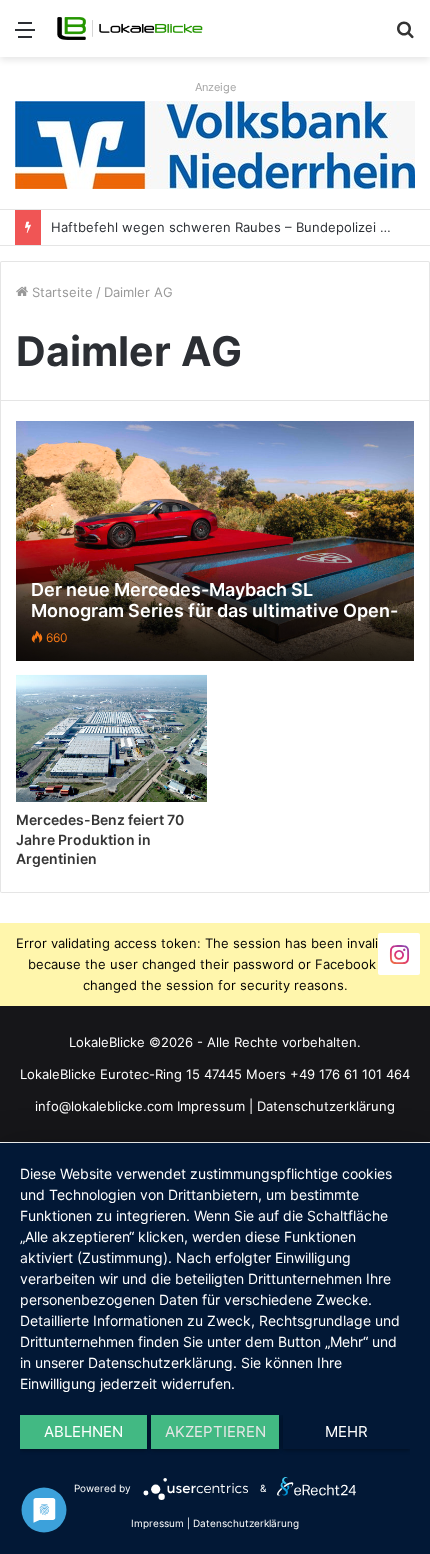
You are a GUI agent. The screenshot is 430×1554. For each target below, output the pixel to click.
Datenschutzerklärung (326, 1106)
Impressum (211, 1106)
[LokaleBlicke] (130, 28)
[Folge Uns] (399, 952)
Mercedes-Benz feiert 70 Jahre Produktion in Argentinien (100, 839)
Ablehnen (83, 1431)
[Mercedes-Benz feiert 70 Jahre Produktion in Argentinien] (111, 738)
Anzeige (215, 87)
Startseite (60, 292)
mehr (346, 1431)
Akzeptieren (215, 1431)
